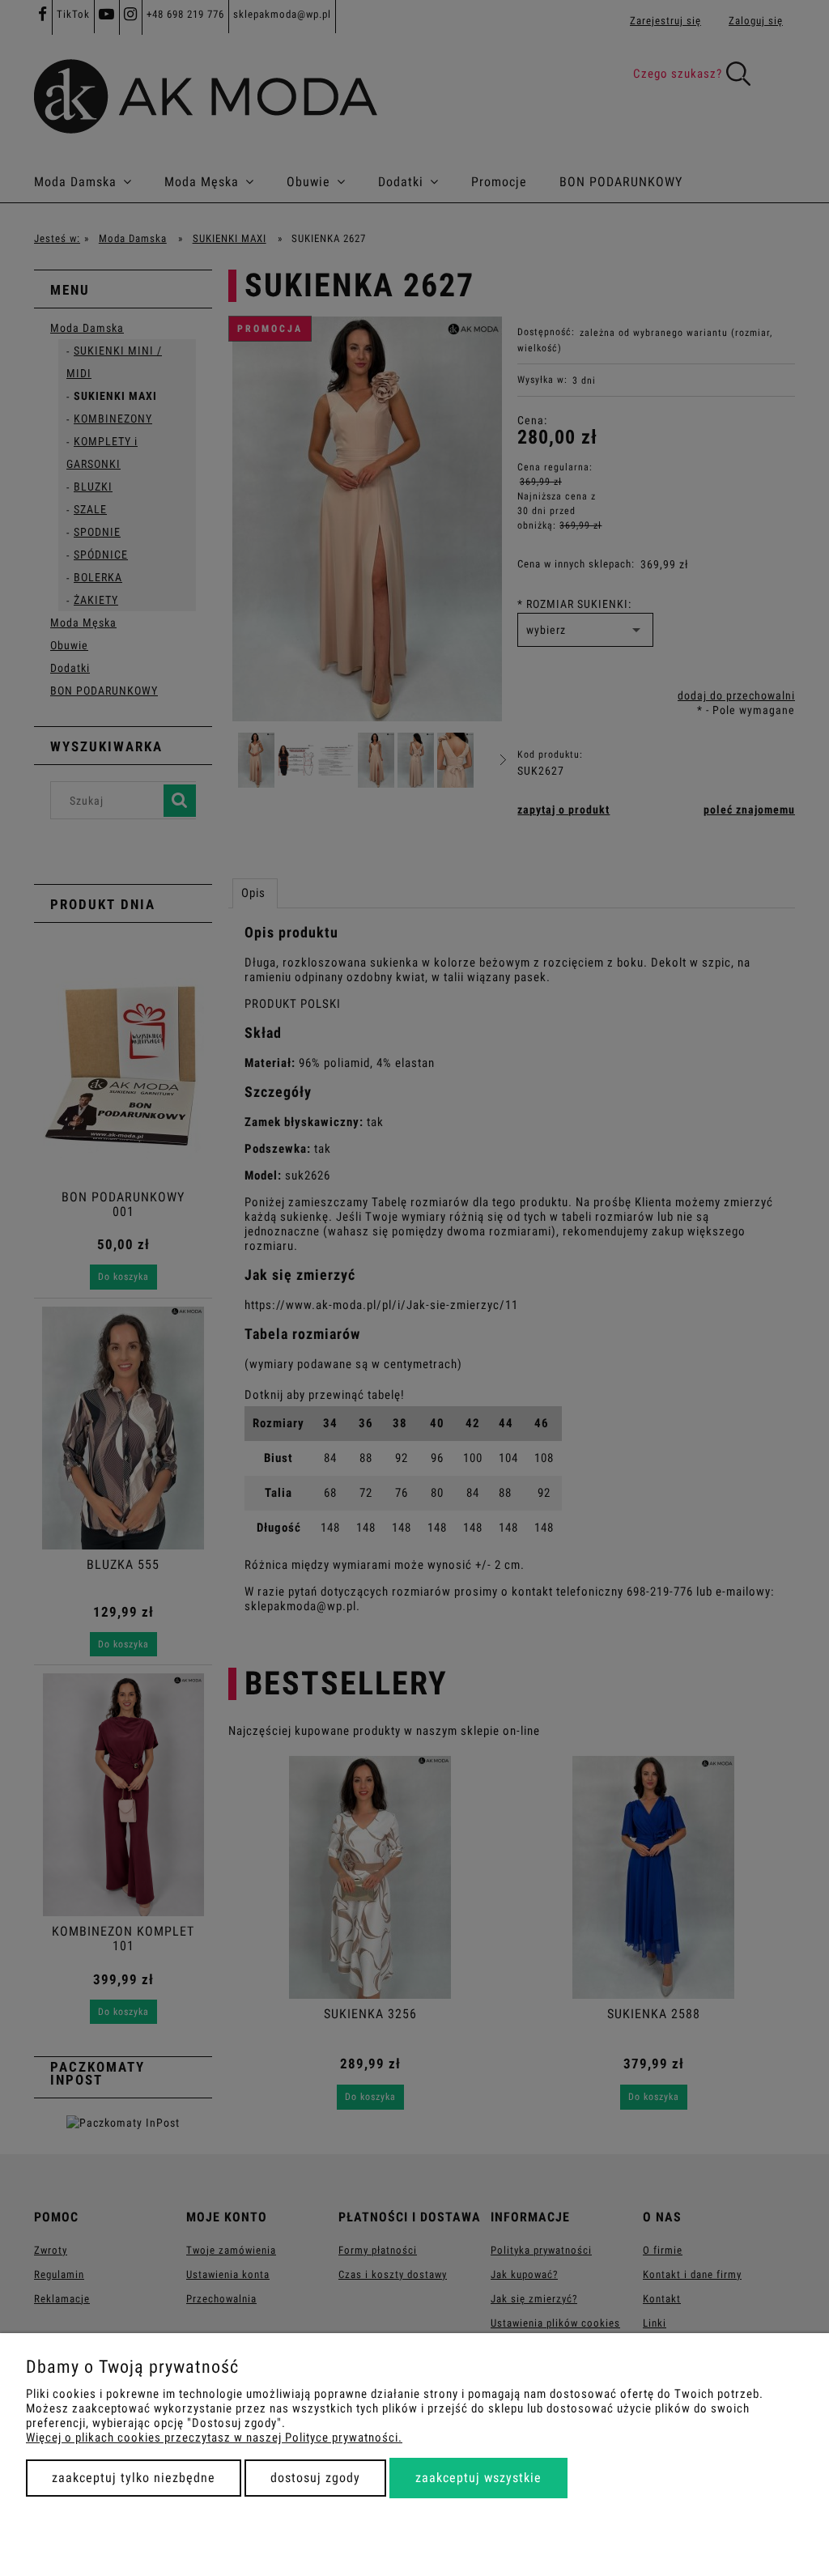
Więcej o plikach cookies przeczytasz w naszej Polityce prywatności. (214, 2438)
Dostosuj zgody (315, 2478)
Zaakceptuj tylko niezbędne (134, 2478)
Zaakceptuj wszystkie (478, 2478)
